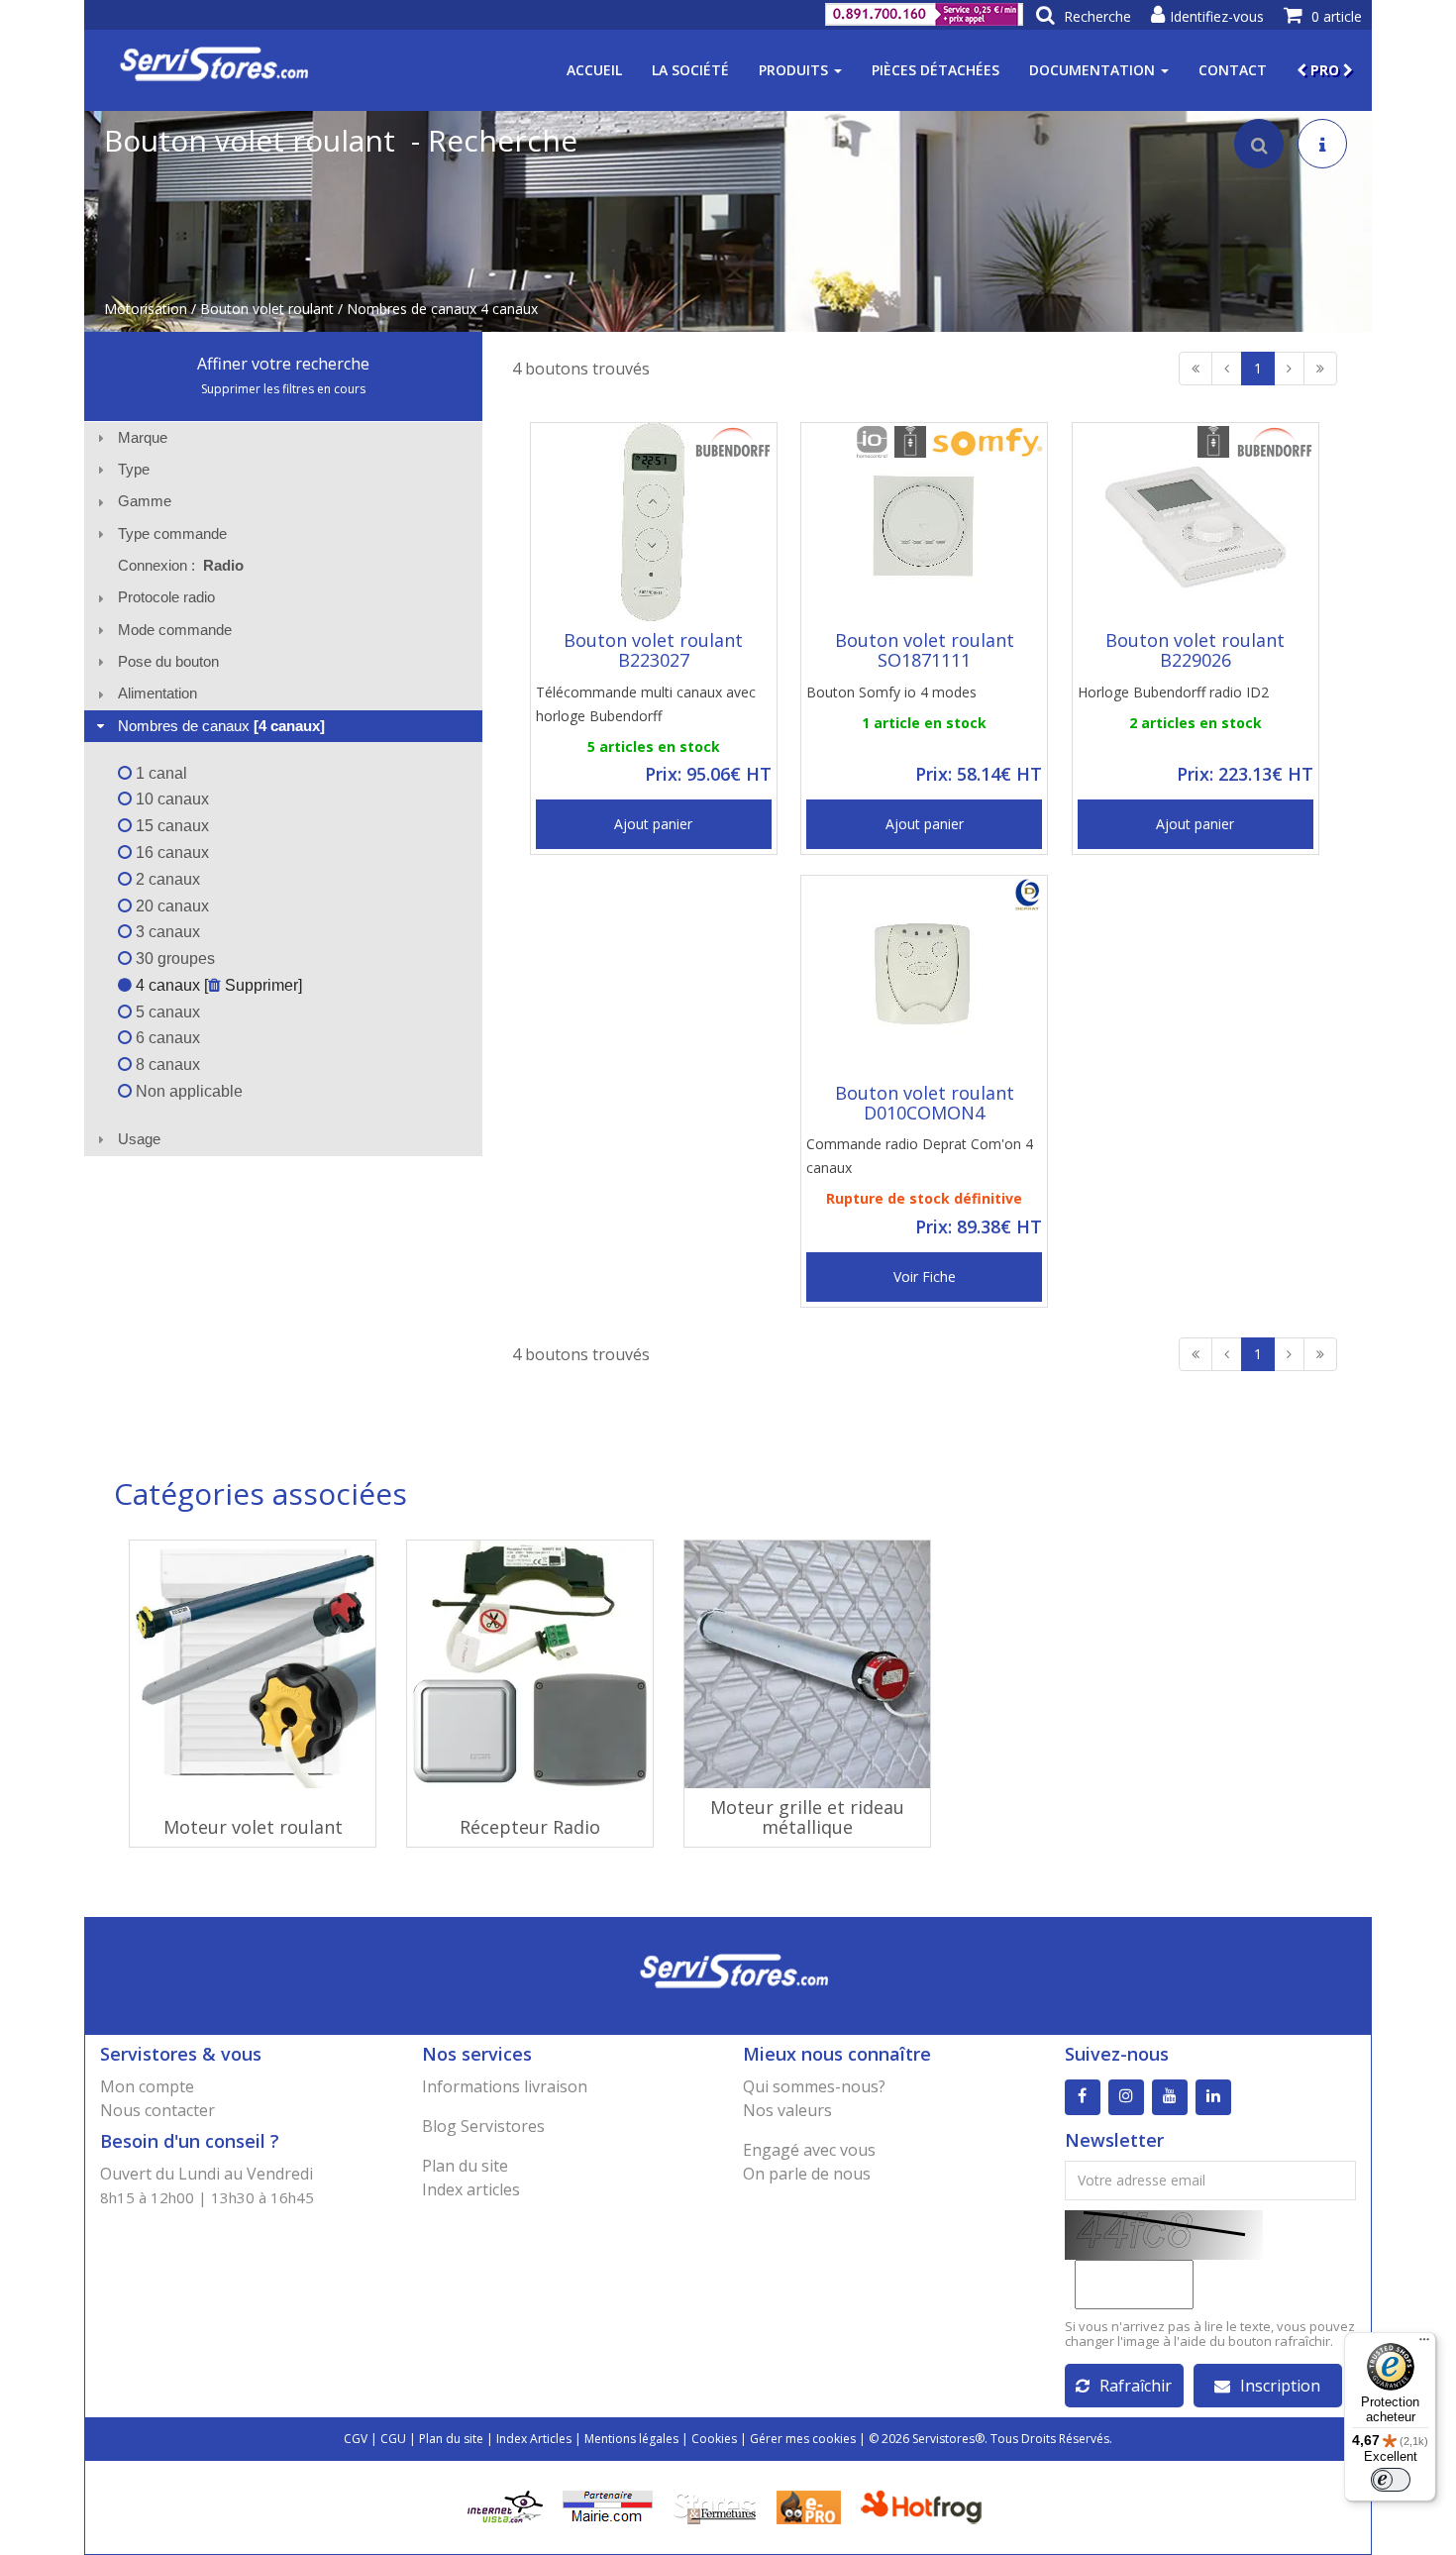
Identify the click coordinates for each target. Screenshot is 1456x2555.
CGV (356, 2439)
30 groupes (173, 958)
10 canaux (170, 799)
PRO (1325, 70)
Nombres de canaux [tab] (221, 726)
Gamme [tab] (145, 501)
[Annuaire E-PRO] (809, 2506)
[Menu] (1424, 2344)
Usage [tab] (139, 1139)
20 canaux (170, 906)
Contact (1233, 70)
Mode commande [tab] (175, 630)
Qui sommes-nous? (814, 2086)
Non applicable (187, 1091)
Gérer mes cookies (803, 2439)
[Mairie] (608, 2506)
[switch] (1391, 2480)
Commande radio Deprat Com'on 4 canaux (920, 1156)
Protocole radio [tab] (166, 597)
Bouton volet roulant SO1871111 (925, 650)
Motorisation (146, 309)
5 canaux (166, 1012)
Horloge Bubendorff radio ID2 (1173, 692)
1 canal (159, 773)
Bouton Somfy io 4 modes (891, 692)
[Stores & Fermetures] (715, 2506)
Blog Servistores (483, 2126)
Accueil (594, 70)
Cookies (714, 2439)
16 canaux (170, 852)
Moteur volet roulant (253, 1827)
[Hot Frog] (926, 2506)
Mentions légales (631, 2439)
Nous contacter (157, 2110)
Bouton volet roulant (267, 309)
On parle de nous (807, 2174)
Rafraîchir (1136, 2386)
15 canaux (170, 826)
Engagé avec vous (809, 2150)
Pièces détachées (936, 70)
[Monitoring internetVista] (505, 2506)
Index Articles (534, 2439)
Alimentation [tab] (157, 693)
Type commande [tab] (172, 533)
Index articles (471, 2189)
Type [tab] (134, 469)
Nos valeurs (787, 2110)
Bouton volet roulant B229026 (1195, 650)
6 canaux (166, 1038)
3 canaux (166, 932)
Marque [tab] (143, 437)
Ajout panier (653, 824)
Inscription (1280, 2386)
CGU (393, 2439)
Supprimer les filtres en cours (283, 389)
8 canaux (166, 1065)
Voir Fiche (925, 1277)
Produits (795, 70)
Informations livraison (505, 2086)
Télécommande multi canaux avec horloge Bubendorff (646, 704)
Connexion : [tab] (181, 565)
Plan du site (465, 2166)
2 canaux (166, 879)
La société (690, 70)
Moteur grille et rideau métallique (807, 1817)
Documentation (1094, 70)
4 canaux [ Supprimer (215, 985)
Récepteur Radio (530, 1827)
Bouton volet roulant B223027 (653, 650)
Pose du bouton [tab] (168, 661)
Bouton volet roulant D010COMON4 (925, 1103)
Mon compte (147, 2086)
